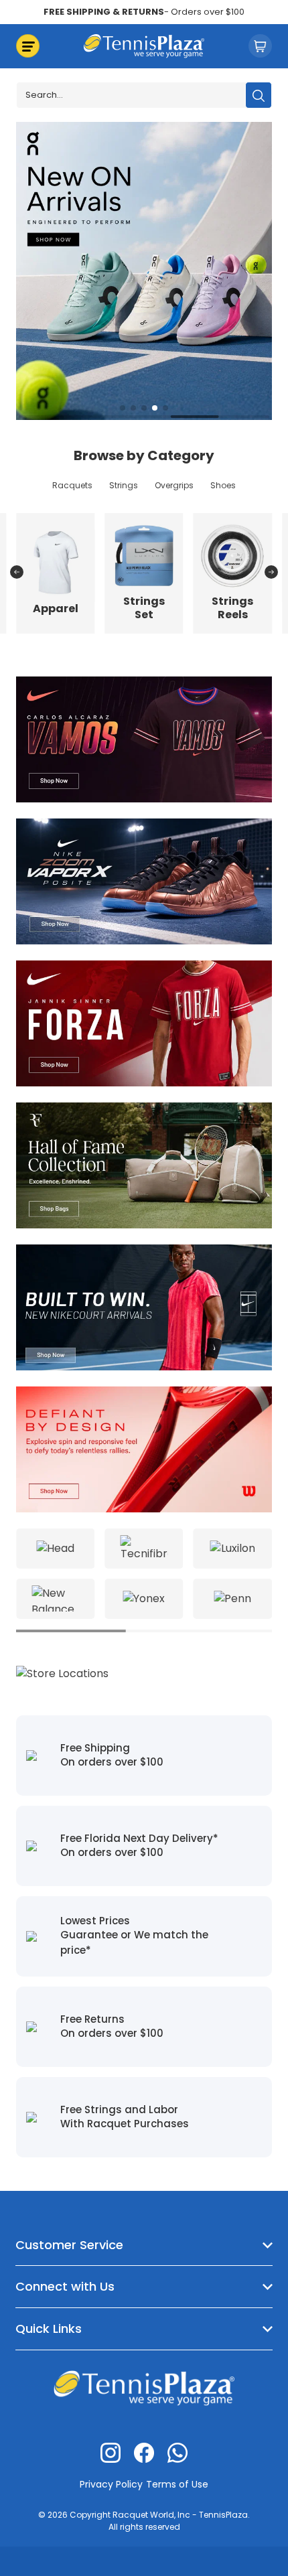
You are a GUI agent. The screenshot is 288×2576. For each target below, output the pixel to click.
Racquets (72, 485)
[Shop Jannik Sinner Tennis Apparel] (144, 1022)
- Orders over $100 (144, 12)
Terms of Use (177, 2484)
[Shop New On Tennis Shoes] (144, 270)
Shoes (223, 485)
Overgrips (174, 485)
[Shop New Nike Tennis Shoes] (144, 880)
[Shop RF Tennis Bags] (144, 1164)
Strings (124, 485)
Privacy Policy (111, 2484)
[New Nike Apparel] (144, 1306)
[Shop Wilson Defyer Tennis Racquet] (144, 1448)
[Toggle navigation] (28, 46)
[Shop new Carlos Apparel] (144, 738)
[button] (123, 408)
